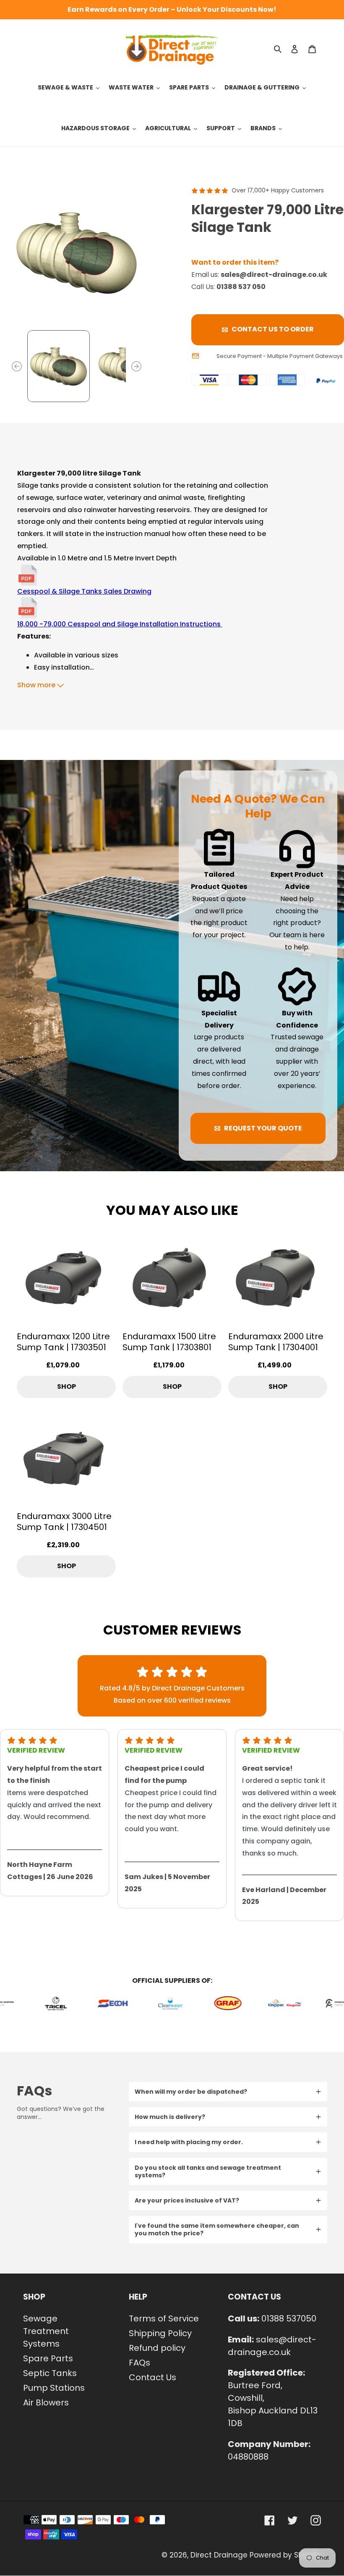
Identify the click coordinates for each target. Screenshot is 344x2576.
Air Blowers (46, 2403)
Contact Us (152, 2377)
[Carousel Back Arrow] (17, 366)
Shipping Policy (160, 2333)
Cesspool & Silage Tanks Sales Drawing (84, 591)
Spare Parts (48, 2358)
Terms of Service (164, 2318)
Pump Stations (54, 2388)
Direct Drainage (219, 2555)
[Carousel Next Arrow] (136, 366)
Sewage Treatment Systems (46, 2331)
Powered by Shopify (285, 2555)
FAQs (139, 2363)
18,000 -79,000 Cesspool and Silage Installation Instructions (120, 624)
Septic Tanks (50, 2373)
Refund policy (157, 2348)
